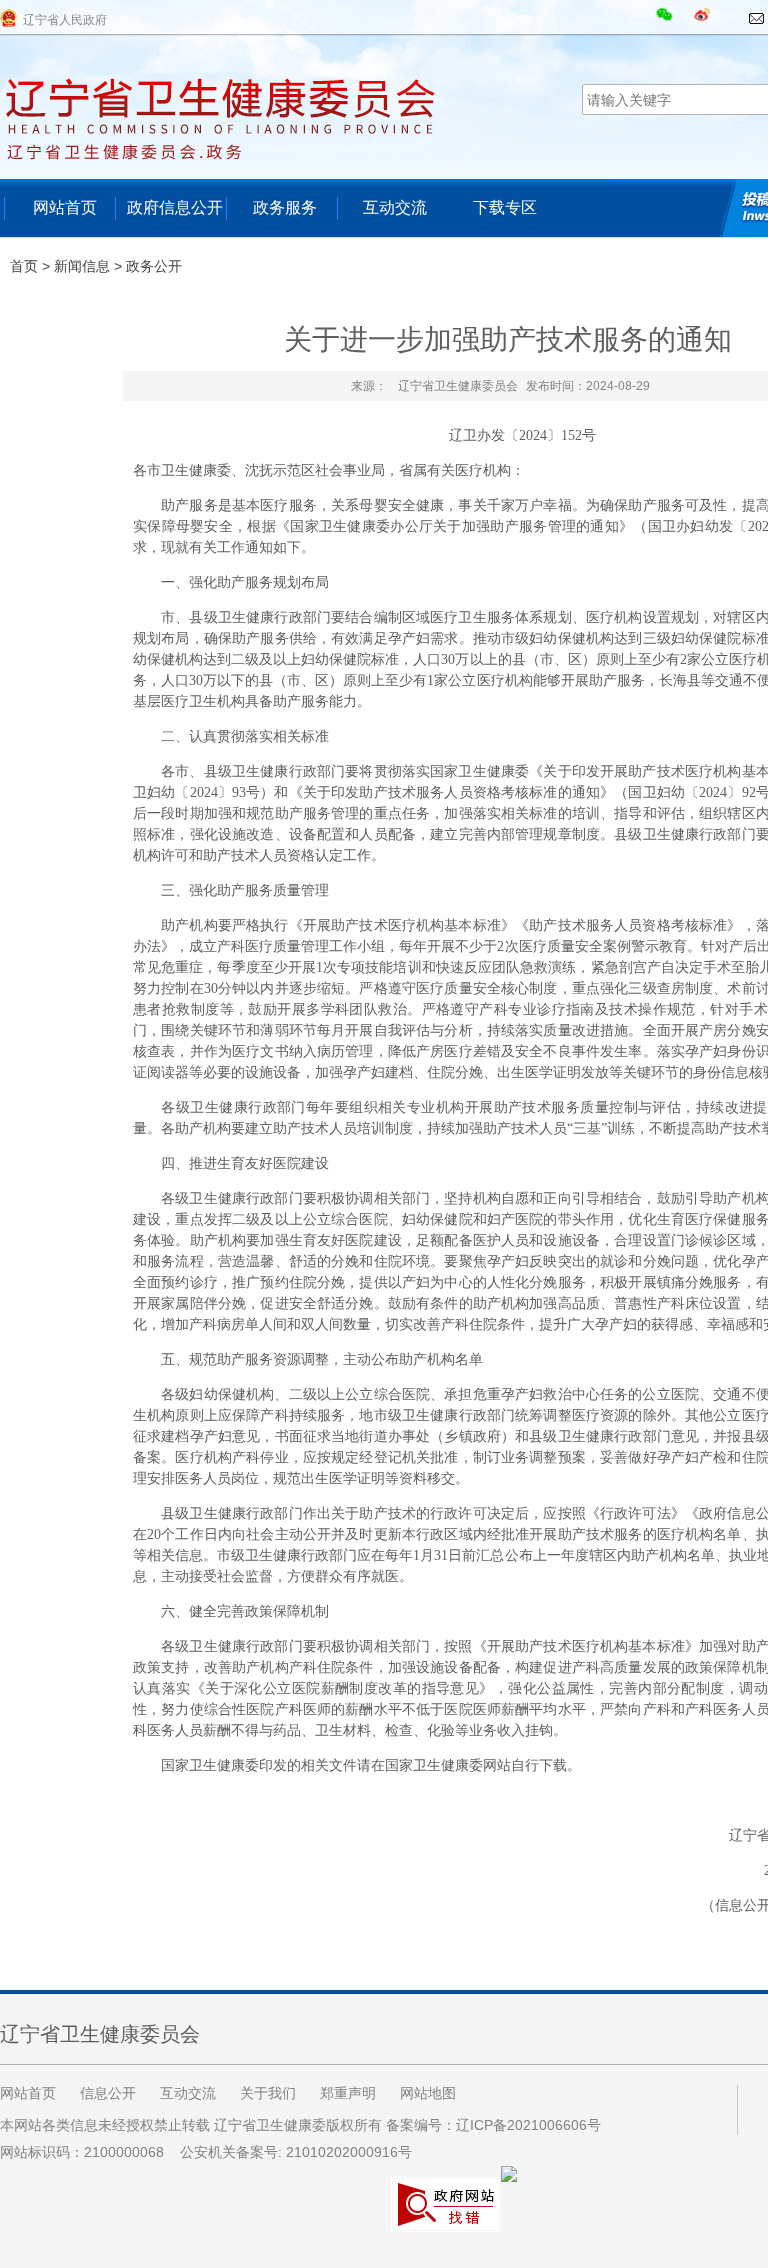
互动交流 (395, 207)
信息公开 (108, 2093)
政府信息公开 (175, 207)
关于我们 (268, 2093)
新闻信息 (82, 266)
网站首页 (65, 207)
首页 (24, 266)
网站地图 (428, 2093)
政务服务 (285, 207)
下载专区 (505, 207)
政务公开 (154, 266)
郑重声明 (348, 2093)
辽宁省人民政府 (65, 20)
